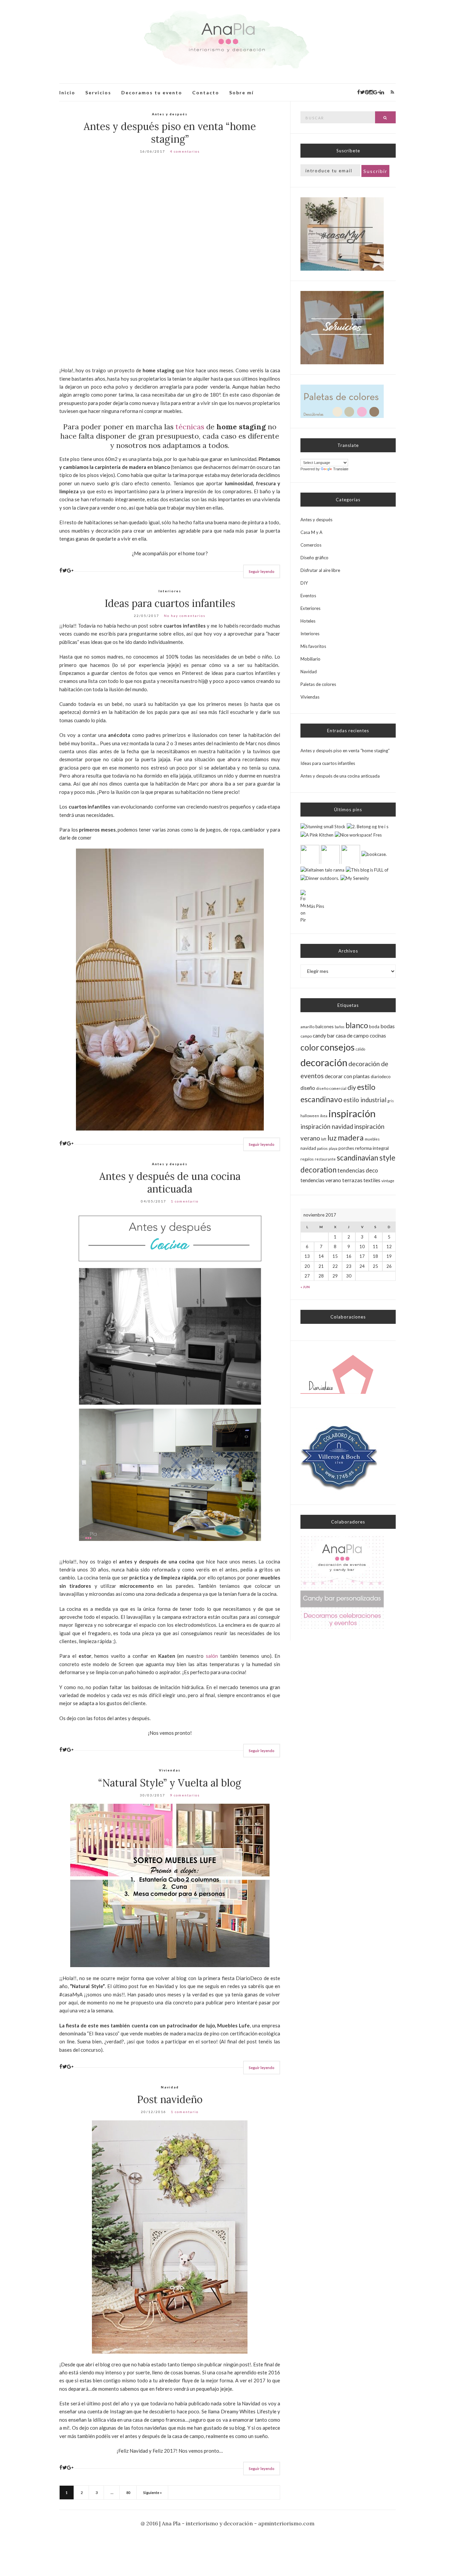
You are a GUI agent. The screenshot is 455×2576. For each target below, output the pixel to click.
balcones (325, 1026)
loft (324, 1139)
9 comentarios (185, 1795)
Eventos (308, 596)
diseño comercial (331, 1088)
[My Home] (342, 234)
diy (352, 1087)
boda (374, 1027)
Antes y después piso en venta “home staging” (170, 133)
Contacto (206, 92)
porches (346, 1148)
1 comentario (185, 1201)
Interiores (170, 591)
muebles (372, 1139)
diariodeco (381, 1077)
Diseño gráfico (314, 558)
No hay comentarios (185, 616)
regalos (307, 1159)
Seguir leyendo (262, 571)
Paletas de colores (318, 684)
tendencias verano (321, 1180)
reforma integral (372, 1148)
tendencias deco (358, 1170)
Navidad (170, 2087)
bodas (388, 1026)
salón (212, 1656)
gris (391, 1101)
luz (332, 1138)
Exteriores (310, 608)
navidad (308, 1148)
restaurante (325, 1159)
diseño (308, 1088)
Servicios (98, 92)
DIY (304, 583)
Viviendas (170, 1770)
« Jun (305, 1287)
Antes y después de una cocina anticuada (170, 1183)
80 (128, 2493)
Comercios (311, 545)
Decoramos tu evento (152, 92)
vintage (388, 1181)
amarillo (307, 1027)
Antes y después (170, 114)
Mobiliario (310, 659)
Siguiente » (153, 2493)
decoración (324, 1062)
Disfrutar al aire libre (320, 570)
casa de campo (352, 1036)
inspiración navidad (327, 1127)
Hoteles (308, 621)
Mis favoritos (313, 646)
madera (351, 1138)
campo (306, 1036)
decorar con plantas (347, 1076)
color (310, 1047)
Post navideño (170, 2099)
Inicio (67, 92)
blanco (357, 1025)
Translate (341, 469)
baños (340, 1027)
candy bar (324, 1036)
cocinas (378, 1036)
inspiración (352, 1113)
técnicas (190, 427)
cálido (360, 1049)
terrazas (352, 1180)
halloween (310, 1116)
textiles (372, 1180)
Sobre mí (241, 92)
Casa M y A (311, 532)
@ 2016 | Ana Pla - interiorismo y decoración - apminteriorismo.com (227, 2523)
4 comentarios (185, 151)
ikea (324, 1116)
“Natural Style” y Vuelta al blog (170, 1783)
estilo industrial (365, 1100)
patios (322, 1148)
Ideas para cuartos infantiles (170, 603)
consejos (337, 1047)
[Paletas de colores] (342, 401)
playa (333, 1148)
